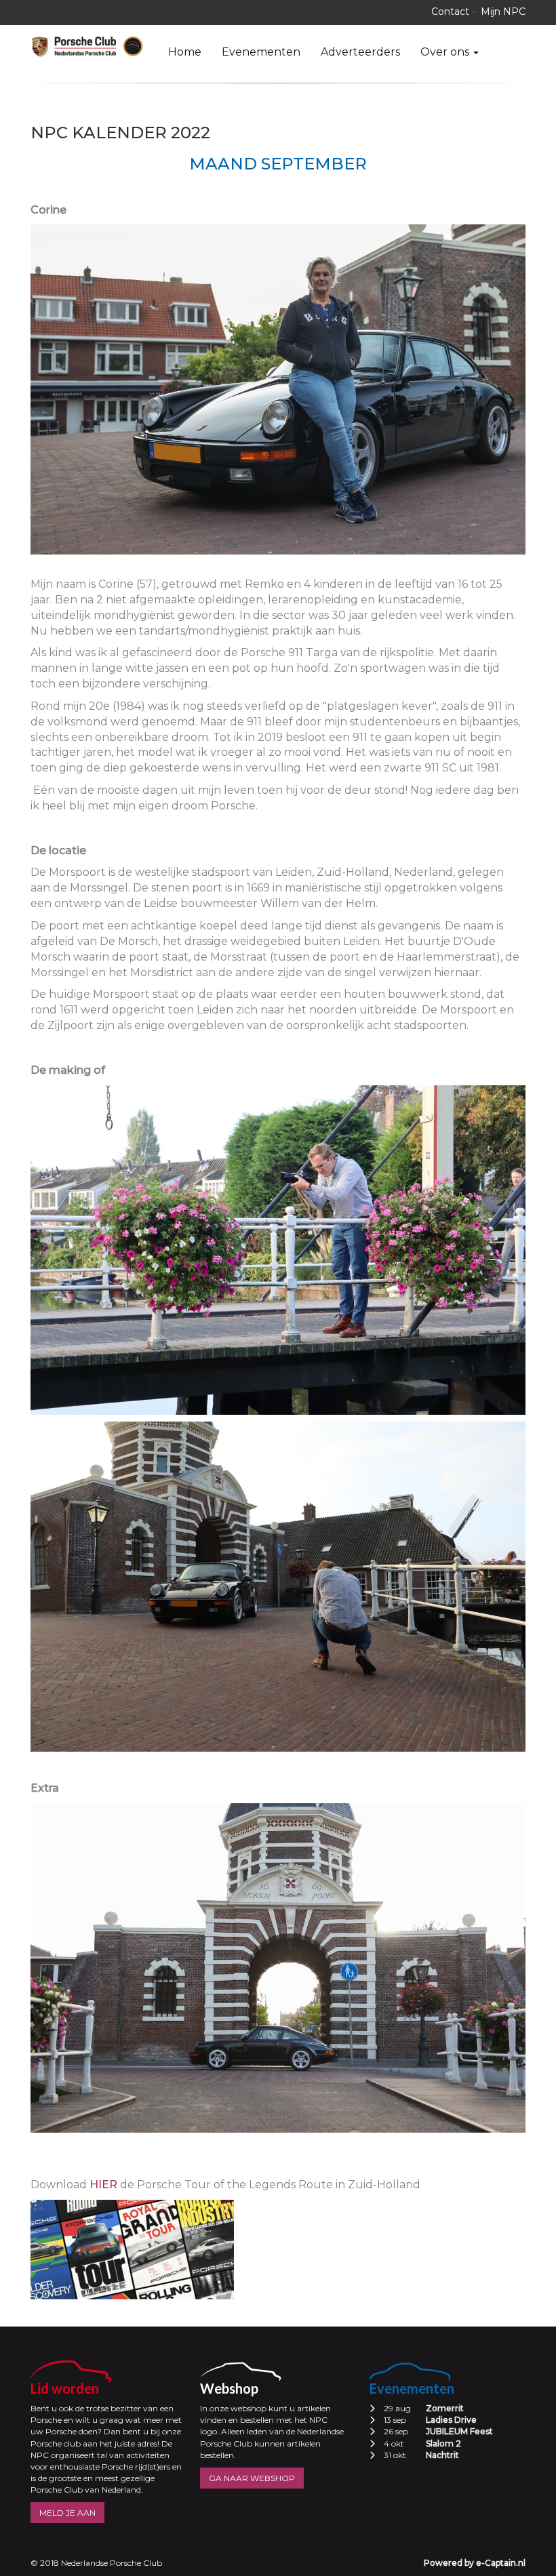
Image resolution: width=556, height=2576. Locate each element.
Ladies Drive (451, 2420)
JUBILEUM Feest (459, 2431)
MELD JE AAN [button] (67, 2513)
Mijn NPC (503, 12)
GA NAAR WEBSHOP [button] (252, 2478)
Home (185, 52)
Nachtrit (442, 2455)
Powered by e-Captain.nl (475, 2563)
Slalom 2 (443, 2443)
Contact (450, 12)
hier (103, 2185)
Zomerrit (445, 2408)
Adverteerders (360, 52)
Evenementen (261, 52)
